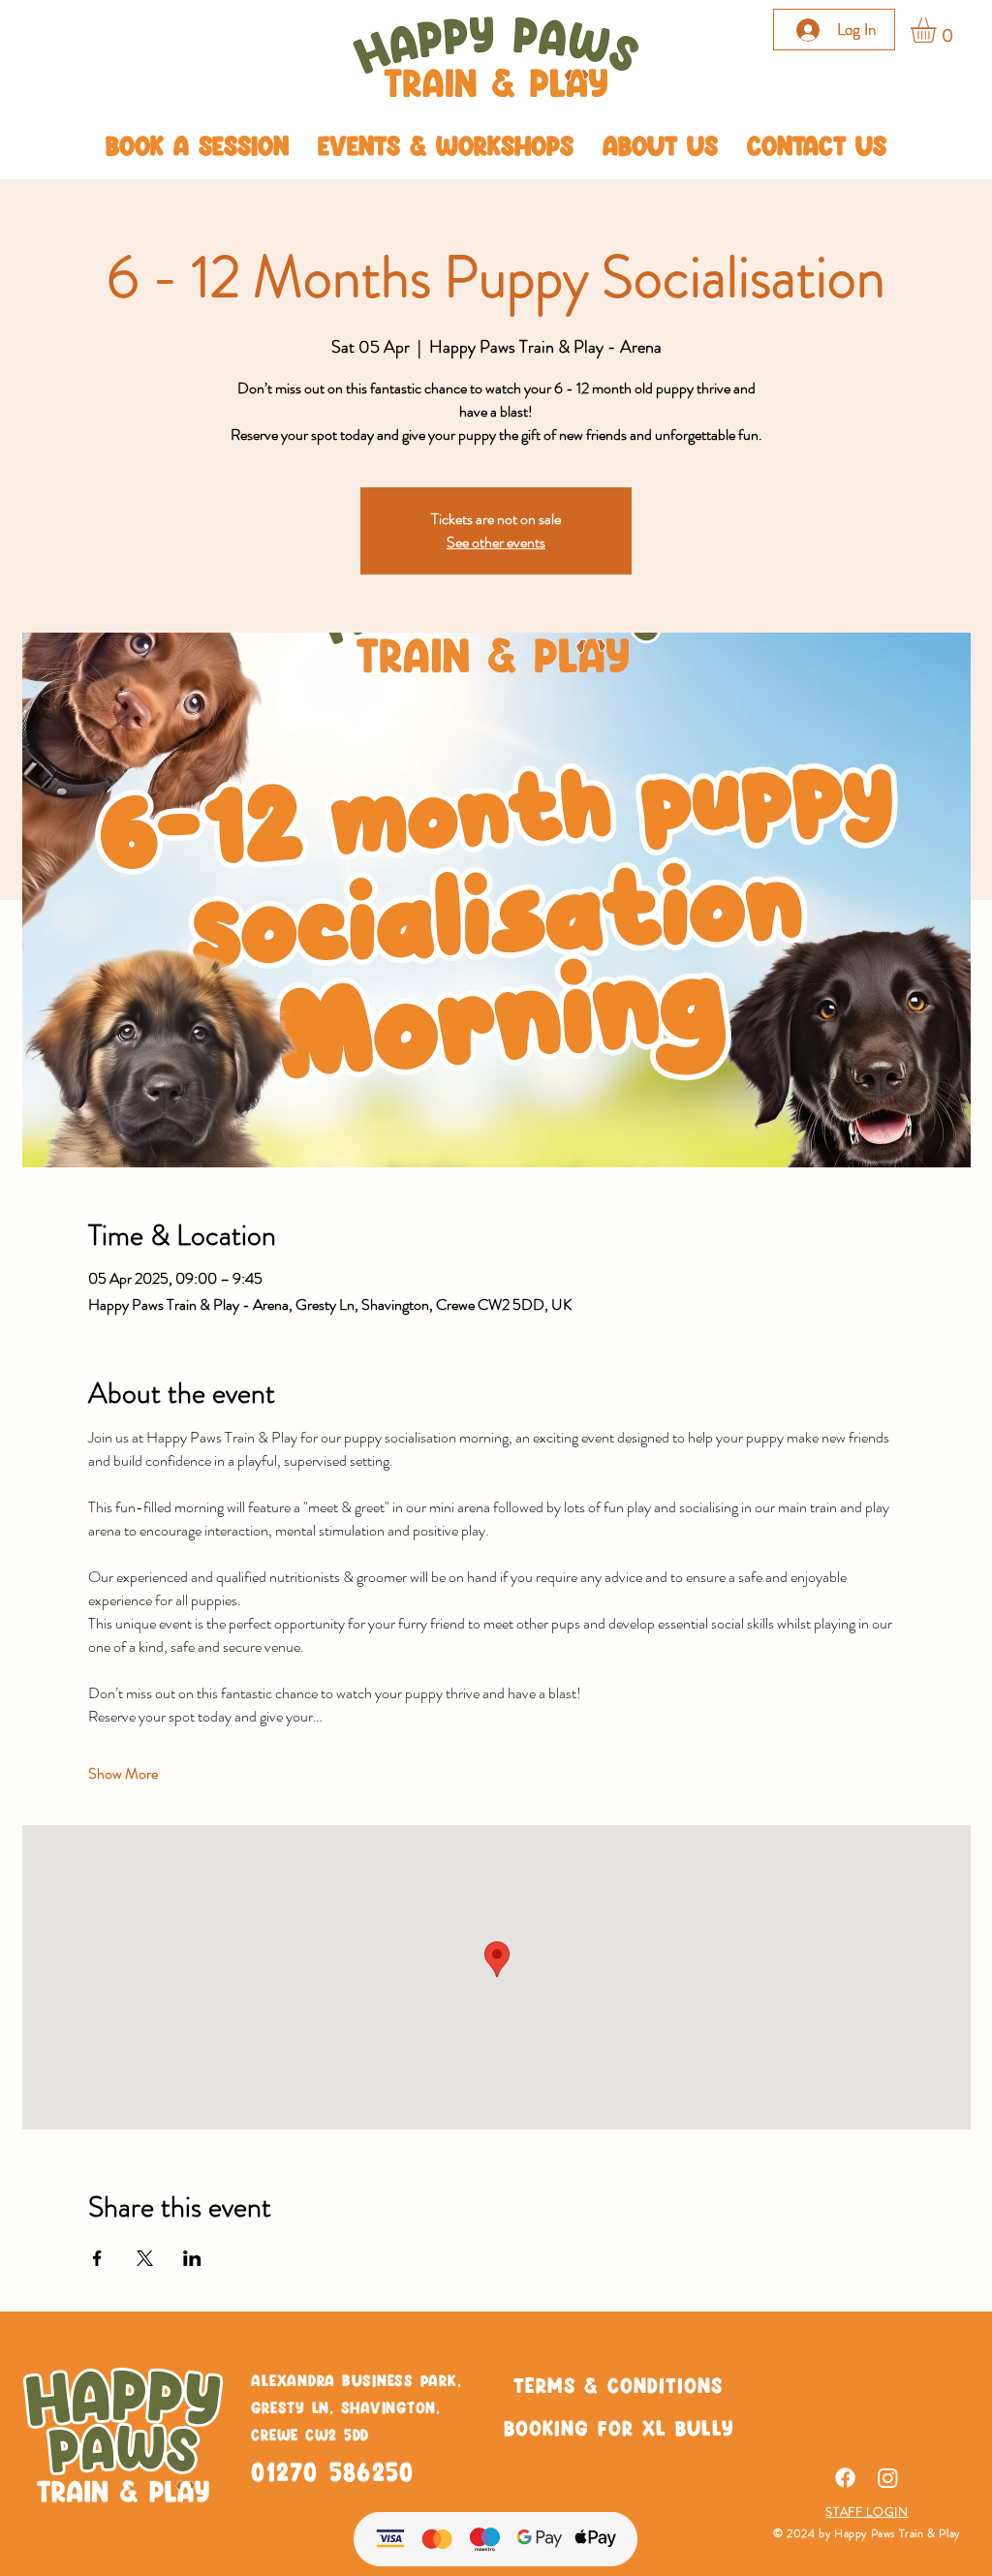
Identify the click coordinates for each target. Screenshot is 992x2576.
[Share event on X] (145, 2258)
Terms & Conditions (618, 2385)
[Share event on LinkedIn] (192, 2258)
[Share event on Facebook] (97, 2258)
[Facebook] (845, 2478)
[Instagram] (888, 2478)
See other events (496, 542)
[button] (938, 30)
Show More (123, 1774)
